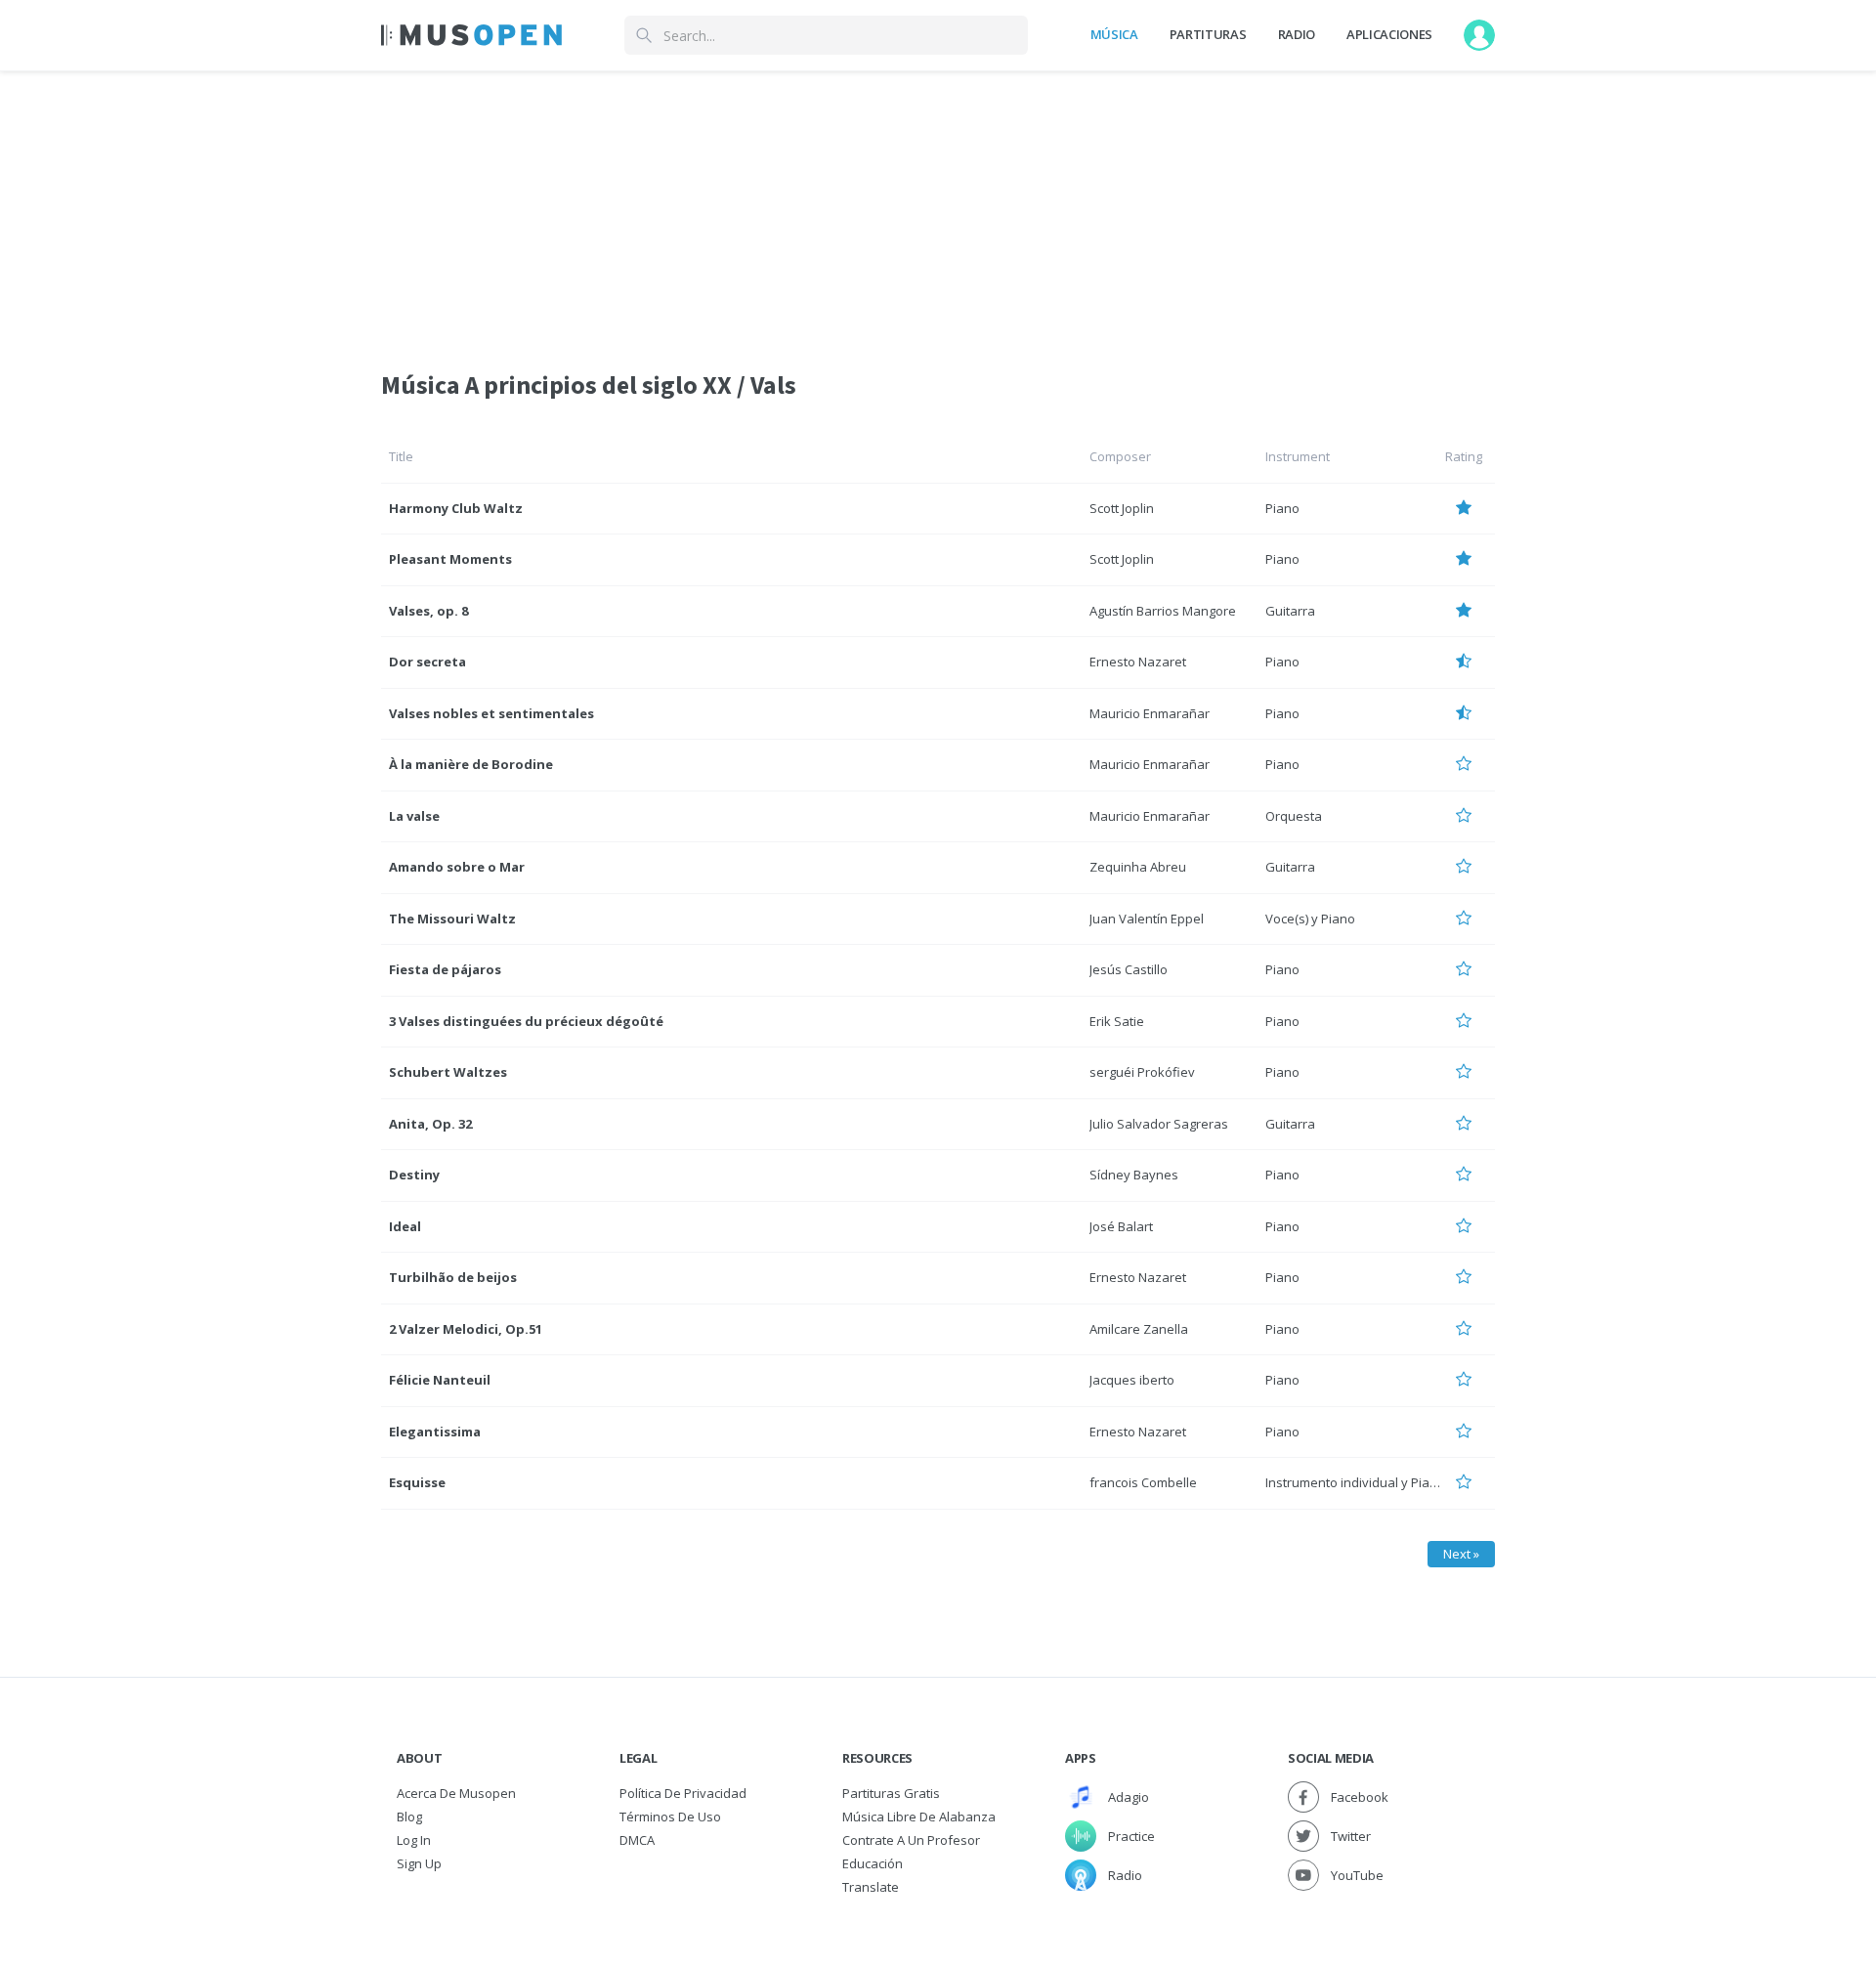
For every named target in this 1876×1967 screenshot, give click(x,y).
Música (1114, 34)
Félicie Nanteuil (440, 1380)
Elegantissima (435, 1432)
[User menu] (1479, 35)
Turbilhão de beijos (453, 1277)
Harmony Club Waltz (456, 508)
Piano (1282, 508)
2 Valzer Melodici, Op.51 (466, 1329)
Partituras (1208, 34)
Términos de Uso (670, 1817)
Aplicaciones (1389, 34)
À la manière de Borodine (471, 764)
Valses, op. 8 (428, 611)
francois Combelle (1143, 1482)
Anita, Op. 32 (430, 1124)
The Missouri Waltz (452, 919)
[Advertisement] (938, 208)
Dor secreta (427, 662)
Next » (1461, 1554)
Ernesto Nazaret (1138, 662)
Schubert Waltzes (448, 1072)
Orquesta (1294, 816)
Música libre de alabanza (919, 1817)
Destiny (414, 1175)
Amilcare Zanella (1139, 1329)
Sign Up (419, 1863)
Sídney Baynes (1134, 1175)
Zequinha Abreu (1138, 867)
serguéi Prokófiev (1142, 1072)
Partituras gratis (891, 1793)
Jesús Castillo (1129, 969)
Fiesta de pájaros (445, 969)
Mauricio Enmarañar (1150, 713)
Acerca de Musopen (456, 1793)
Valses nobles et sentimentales (491, 713)
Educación (873, 1863)
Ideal (405, 1226)
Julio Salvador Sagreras (1159, 1124)
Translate (871, 1887)
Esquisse (417, 1482)
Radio (1297, 34)
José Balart (1121, 1226)
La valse (414, 816)
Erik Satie (1117, 1021)
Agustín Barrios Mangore (1163, 611)
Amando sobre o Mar (457, 867)
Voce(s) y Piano (1310, 919)
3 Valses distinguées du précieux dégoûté (526, 1021)
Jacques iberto (1132, 1380)
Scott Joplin (1122, 508)
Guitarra (1290, 611)
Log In (414, 1840)
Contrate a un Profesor (911, 1840)
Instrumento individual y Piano (1355, 1482)
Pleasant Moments (450, 559)
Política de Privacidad (683, 1793)
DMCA (637, 1840)
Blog (409, 1817)
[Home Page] (471, 35)
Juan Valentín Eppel (1147, 919)
